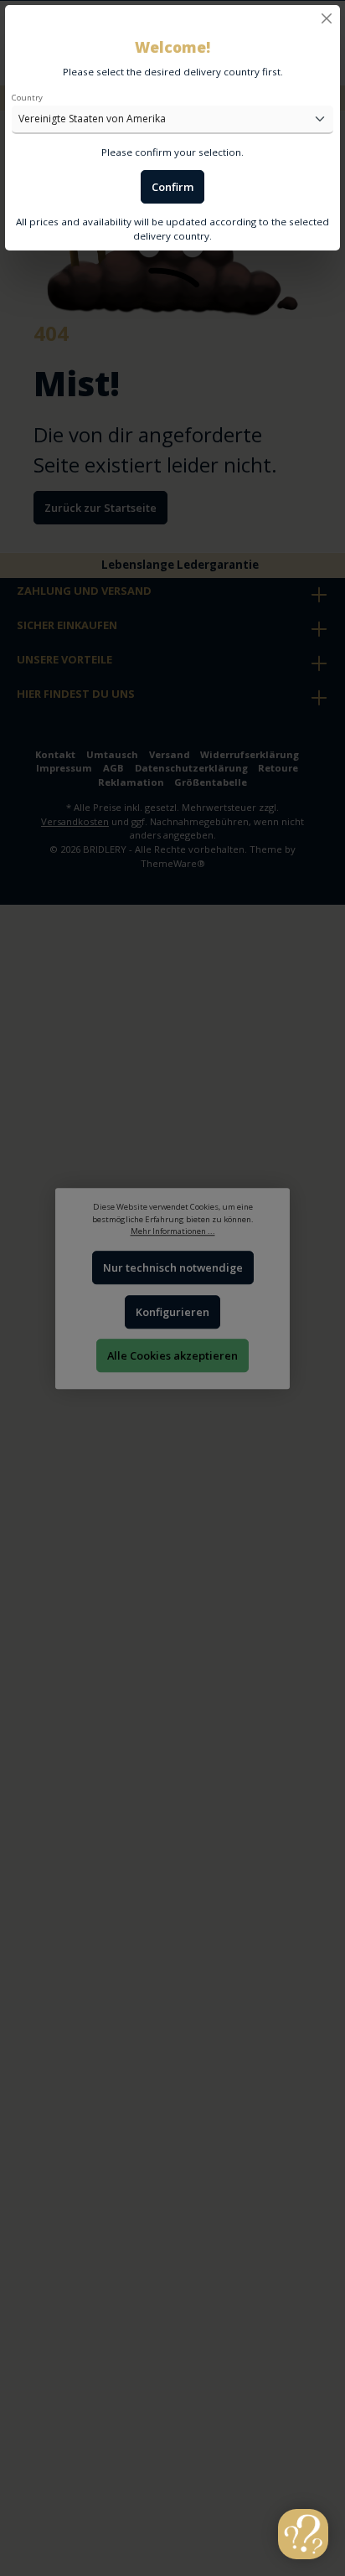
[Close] (327, 18)
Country (27, 98)
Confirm (172, 187)
